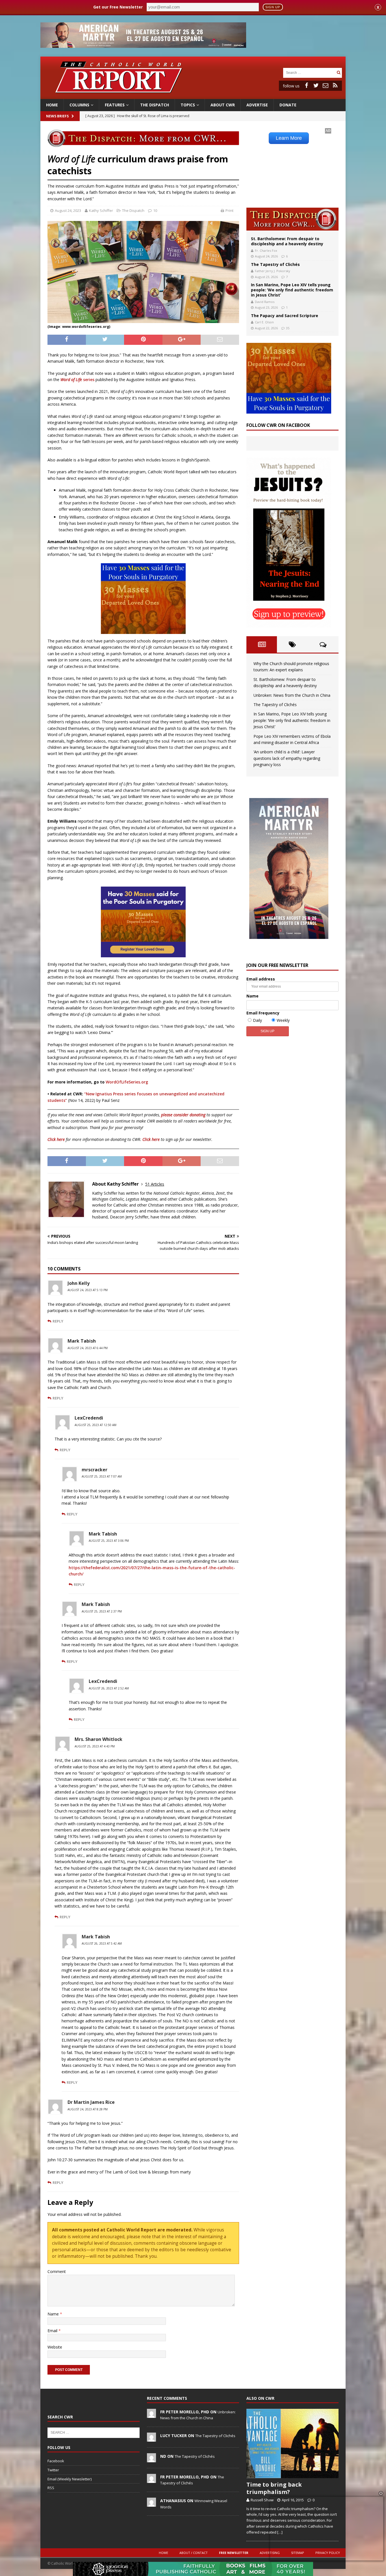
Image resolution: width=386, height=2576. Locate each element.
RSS (51, 2488)
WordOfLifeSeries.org (127, 1082)
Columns (79, 105)
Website (55, 2347)
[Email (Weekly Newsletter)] (326, 85)
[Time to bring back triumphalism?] (292, 2443)
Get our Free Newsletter (118, 7)
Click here (56, 1139)
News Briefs (57, 116)
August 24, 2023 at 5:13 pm (88, 1290)
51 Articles (155, 1184)
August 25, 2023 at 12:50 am (96, 1425)
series (77, 379)
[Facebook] (306, 85)
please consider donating (183, 1115)
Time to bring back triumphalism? (274, 2488)
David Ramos (265, 302)
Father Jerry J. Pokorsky (273, 271)
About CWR (223, 105)
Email (53, 2331)
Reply (58, 1321)
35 (288, 328)
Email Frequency (263, 1013)
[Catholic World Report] (193, 96)
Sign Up (273, 7)
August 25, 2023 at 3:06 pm (109, 1541)
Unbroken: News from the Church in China (292, 695)
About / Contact (194, 2553)
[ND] (151, 2459)
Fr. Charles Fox (266, 250)
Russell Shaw (262, 2500)
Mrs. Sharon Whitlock (98, 1739)
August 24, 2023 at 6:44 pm (88, 1348)
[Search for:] (309, 72)
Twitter (53, 2470)
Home (52, 105)
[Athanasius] (151, 2504)
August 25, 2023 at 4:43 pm (95, 1746)
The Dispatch (155, 105)
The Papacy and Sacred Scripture (285, 316)
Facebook (56, 2461)
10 (155, 210)
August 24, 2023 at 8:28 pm (88, 2109)
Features (115, 105)
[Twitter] (316, 85)
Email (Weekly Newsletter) (70, 2479)
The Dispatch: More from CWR (292, 219)
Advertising (270, 2553)
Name (54, 2314)
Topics (188, 105)
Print (229, 210)
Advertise (257, 105)
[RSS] (335, 85)
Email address (261, 979)
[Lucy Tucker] (151, 2439)
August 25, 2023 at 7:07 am (102, 1476)
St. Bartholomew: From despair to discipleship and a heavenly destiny (287, 241)
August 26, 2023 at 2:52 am (109, 1688)
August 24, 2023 (68, 210)
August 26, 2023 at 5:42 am (102, 1943)
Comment (57, 2271)
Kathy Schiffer (101, 210)
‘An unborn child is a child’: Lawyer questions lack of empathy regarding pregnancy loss (287, 758)
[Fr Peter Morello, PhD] (151, 2415)
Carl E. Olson (264, 322)
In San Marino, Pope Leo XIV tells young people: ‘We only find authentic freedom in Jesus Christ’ (292, 290)
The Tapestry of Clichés (275, 264)
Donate (288, 105)
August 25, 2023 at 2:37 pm (102, 1611)
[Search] (339, 73)
